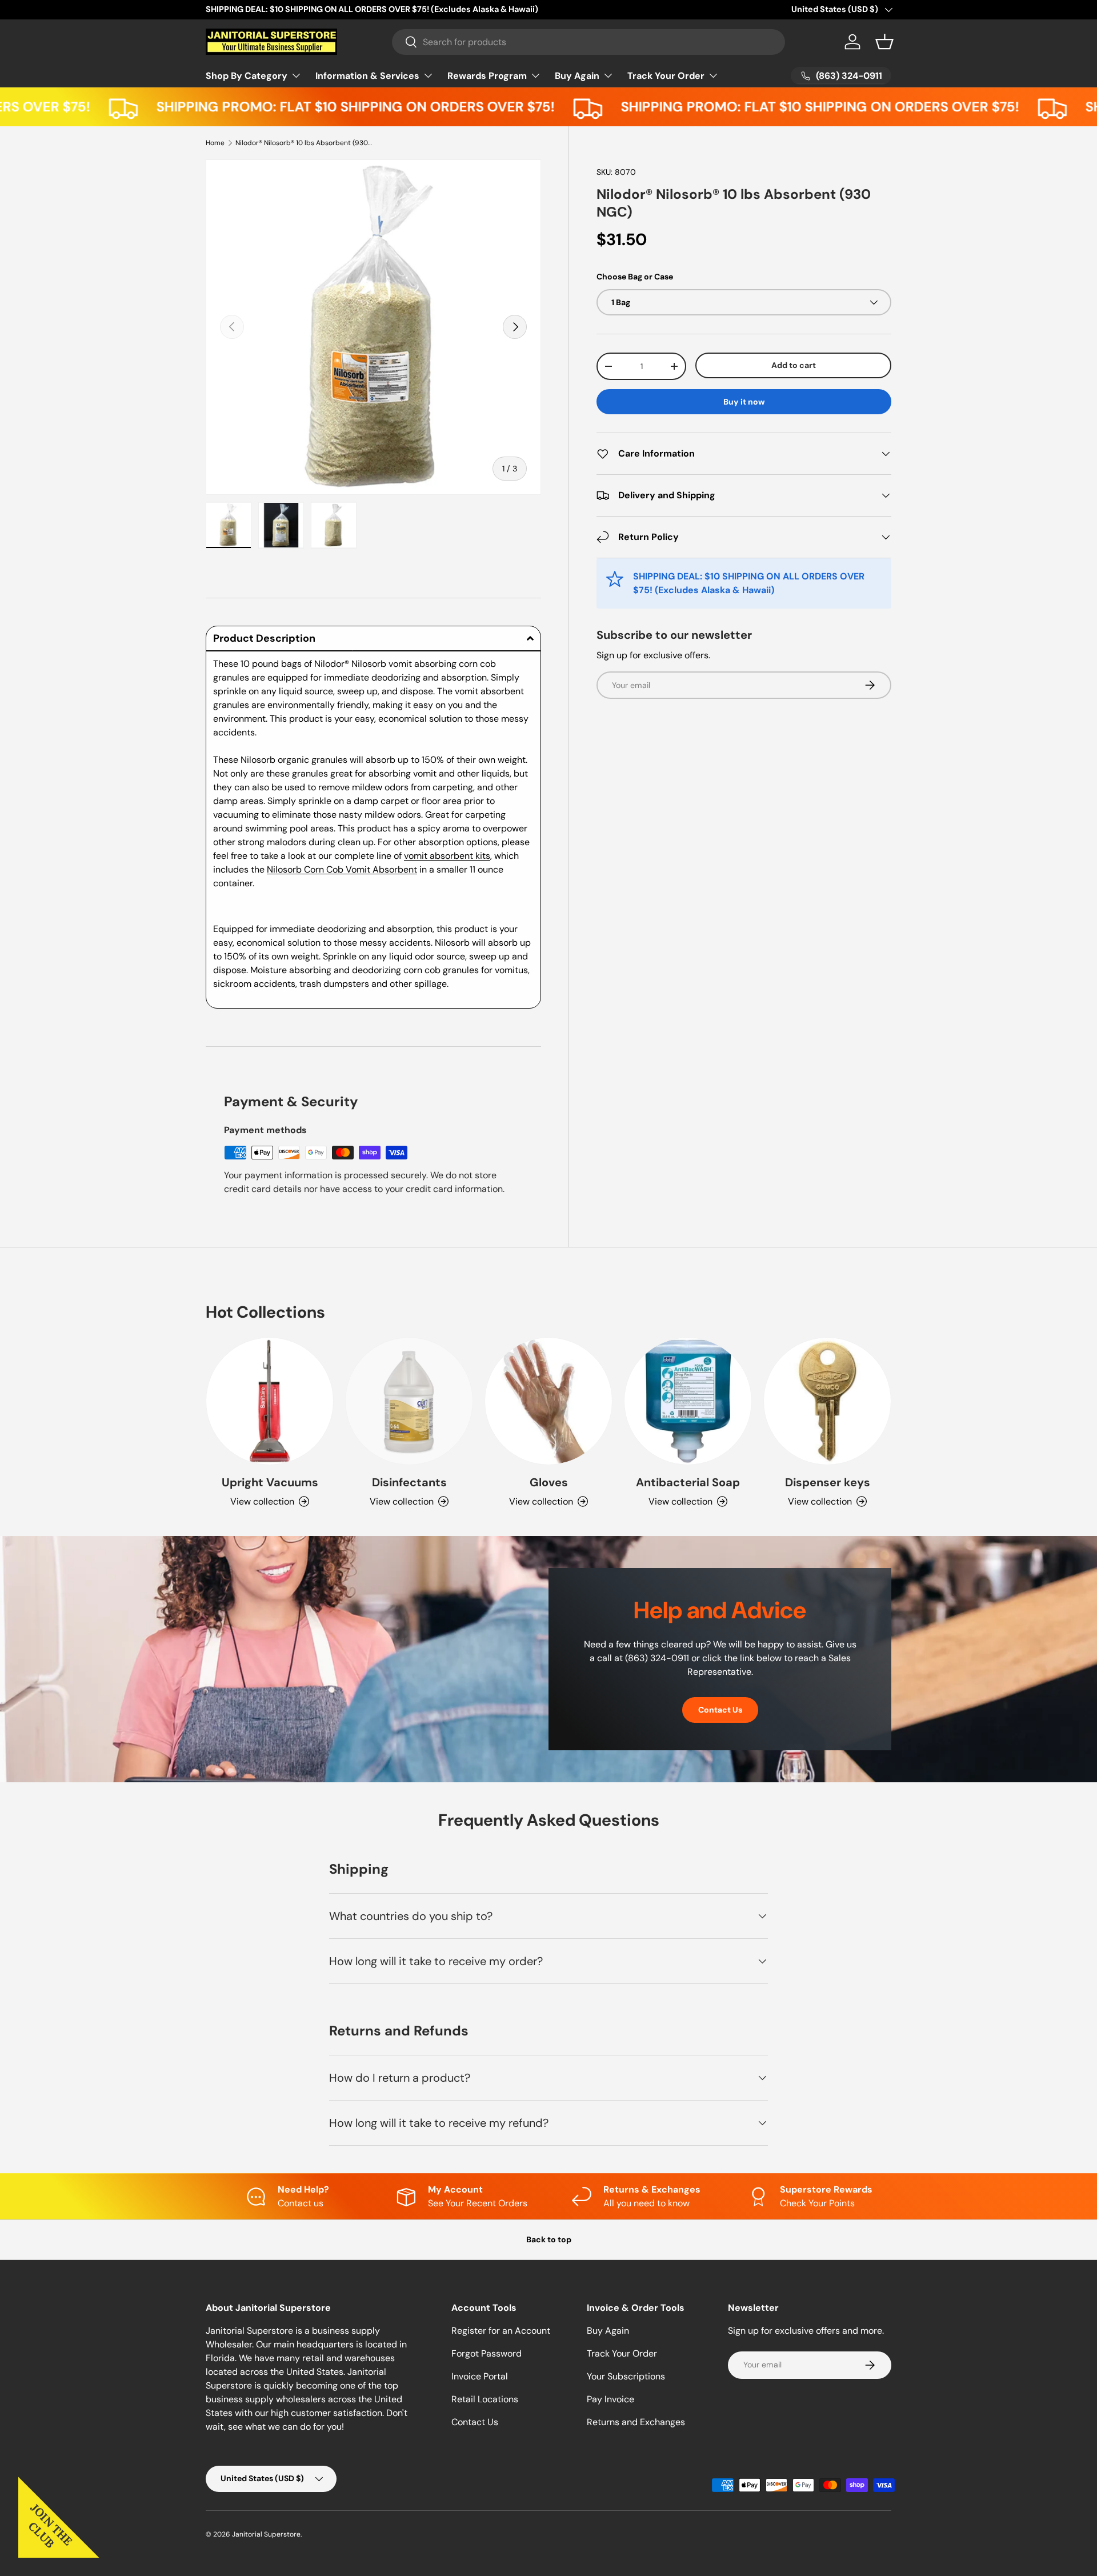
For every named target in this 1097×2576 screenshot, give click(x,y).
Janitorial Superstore (266, 2534)
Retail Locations (485, 2399)
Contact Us (720, 1710)
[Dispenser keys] (827, 1401)
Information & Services (367, 75)
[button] (884, 42)
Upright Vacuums (270, 1482)
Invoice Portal (480, 2376)
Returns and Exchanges (636, 2422)
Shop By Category (247, 75)
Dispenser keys (828, 1482)
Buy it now (744, 402)
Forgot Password (487, 2353)
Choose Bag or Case (635, 276)
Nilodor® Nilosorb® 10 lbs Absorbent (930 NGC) (304, 143)
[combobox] (589, 42)
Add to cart (794, 365)
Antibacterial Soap (688, 1482)
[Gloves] (548, 1401)
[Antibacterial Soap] (688, 1401)
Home (215, 143)
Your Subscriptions (626, 2376)
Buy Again (577, 75)
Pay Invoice (610, 2399)
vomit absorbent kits (447, 856)
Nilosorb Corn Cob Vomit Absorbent (342, 869)
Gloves (549, 1482)
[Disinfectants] (409, 1401)
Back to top (549, 2239)
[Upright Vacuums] (270, 1401)
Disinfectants (409, 1482)
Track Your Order (666, 75)
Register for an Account (501, 2331)
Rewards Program (487, 75)
